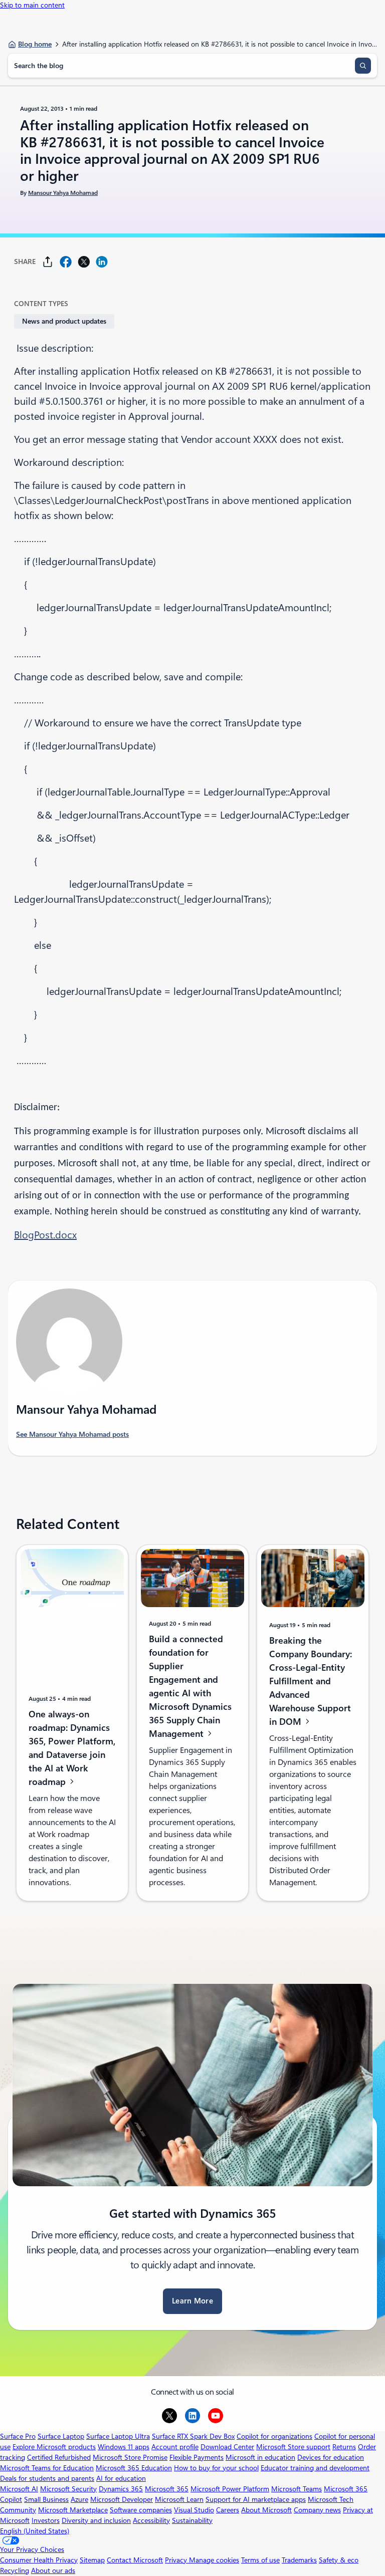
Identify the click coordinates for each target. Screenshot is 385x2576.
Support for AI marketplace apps (256, 2499)
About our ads (53, 2570)
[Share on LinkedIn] (102, 262)
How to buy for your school (216, 2468)
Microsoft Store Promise (130, 2457)
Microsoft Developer (122, 2499)
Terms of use (260, 2560)
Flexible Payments (197, 2457)
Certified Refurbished (59, 2457)
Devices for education (331, 2457)
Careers (228, 2510)
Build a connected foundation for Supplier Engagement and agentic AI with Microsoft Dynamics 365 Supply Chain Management (190, 1686)
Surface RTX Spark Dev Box (193, 2436)
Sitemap (92, 2560)
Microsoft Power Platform (230, 2489)
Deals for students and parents (47, 2478)
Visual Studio (194, 2510)
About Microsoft (266, 2510)
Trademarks (299, 2560)
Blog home (35, 44)
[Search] (363, 66)
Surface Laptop (61, 2436)
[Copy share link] (48, 262)
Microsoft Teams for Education (47, 2468)
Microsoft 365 (167, 2489)
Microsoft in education (260, 2457)
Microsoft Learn (179, 2499)
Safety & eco (339, 2560)
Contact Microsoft (135, 2560)
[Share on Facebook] (66, 262)
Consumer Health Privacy (39, 2560)
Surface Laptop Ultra (118, 2436)
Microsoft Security (68, 2489)
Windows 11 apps (124, 2447)
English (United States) (35, 2531)
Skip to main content (32, 5)
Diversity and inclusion (96, 2520)
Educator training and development (315, 2468)
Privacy (177, 2560)
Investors (46, 2520)
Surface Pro (18, 2436)
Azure (79, 2499)
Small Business (46, 2499)
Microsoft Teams (297, 2489)
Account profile (175, 2447)
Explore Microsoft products (54, 2447)
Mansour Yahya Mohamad (63, 193)
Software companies (141, 2510)
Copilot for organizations (274, 2436)
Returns (344, 2447)
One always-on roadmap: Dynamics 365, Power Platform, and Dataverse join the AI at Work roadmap (72, 1748)
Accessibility (151, 2520)
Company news (317, 2510)
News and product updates (64, 321)
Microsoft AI (19, 2489)
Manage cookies (214, 2560)
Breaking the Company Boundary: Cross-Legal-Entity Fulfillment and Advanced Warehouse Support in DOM (311, 1681)
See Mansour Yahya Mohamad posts (72, 1434)
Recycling (15, 2570)
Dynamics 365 (121, 2489)
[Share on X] (84, 262)
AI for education (121, 2478)
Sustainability (192, 2520)
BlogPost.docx (45, 1235)
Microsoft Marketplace (73, 2510)
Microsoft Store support (293, 2447)
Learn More (192, 2301)
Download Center (227, 2447)
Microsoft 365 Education (134, 2468)
